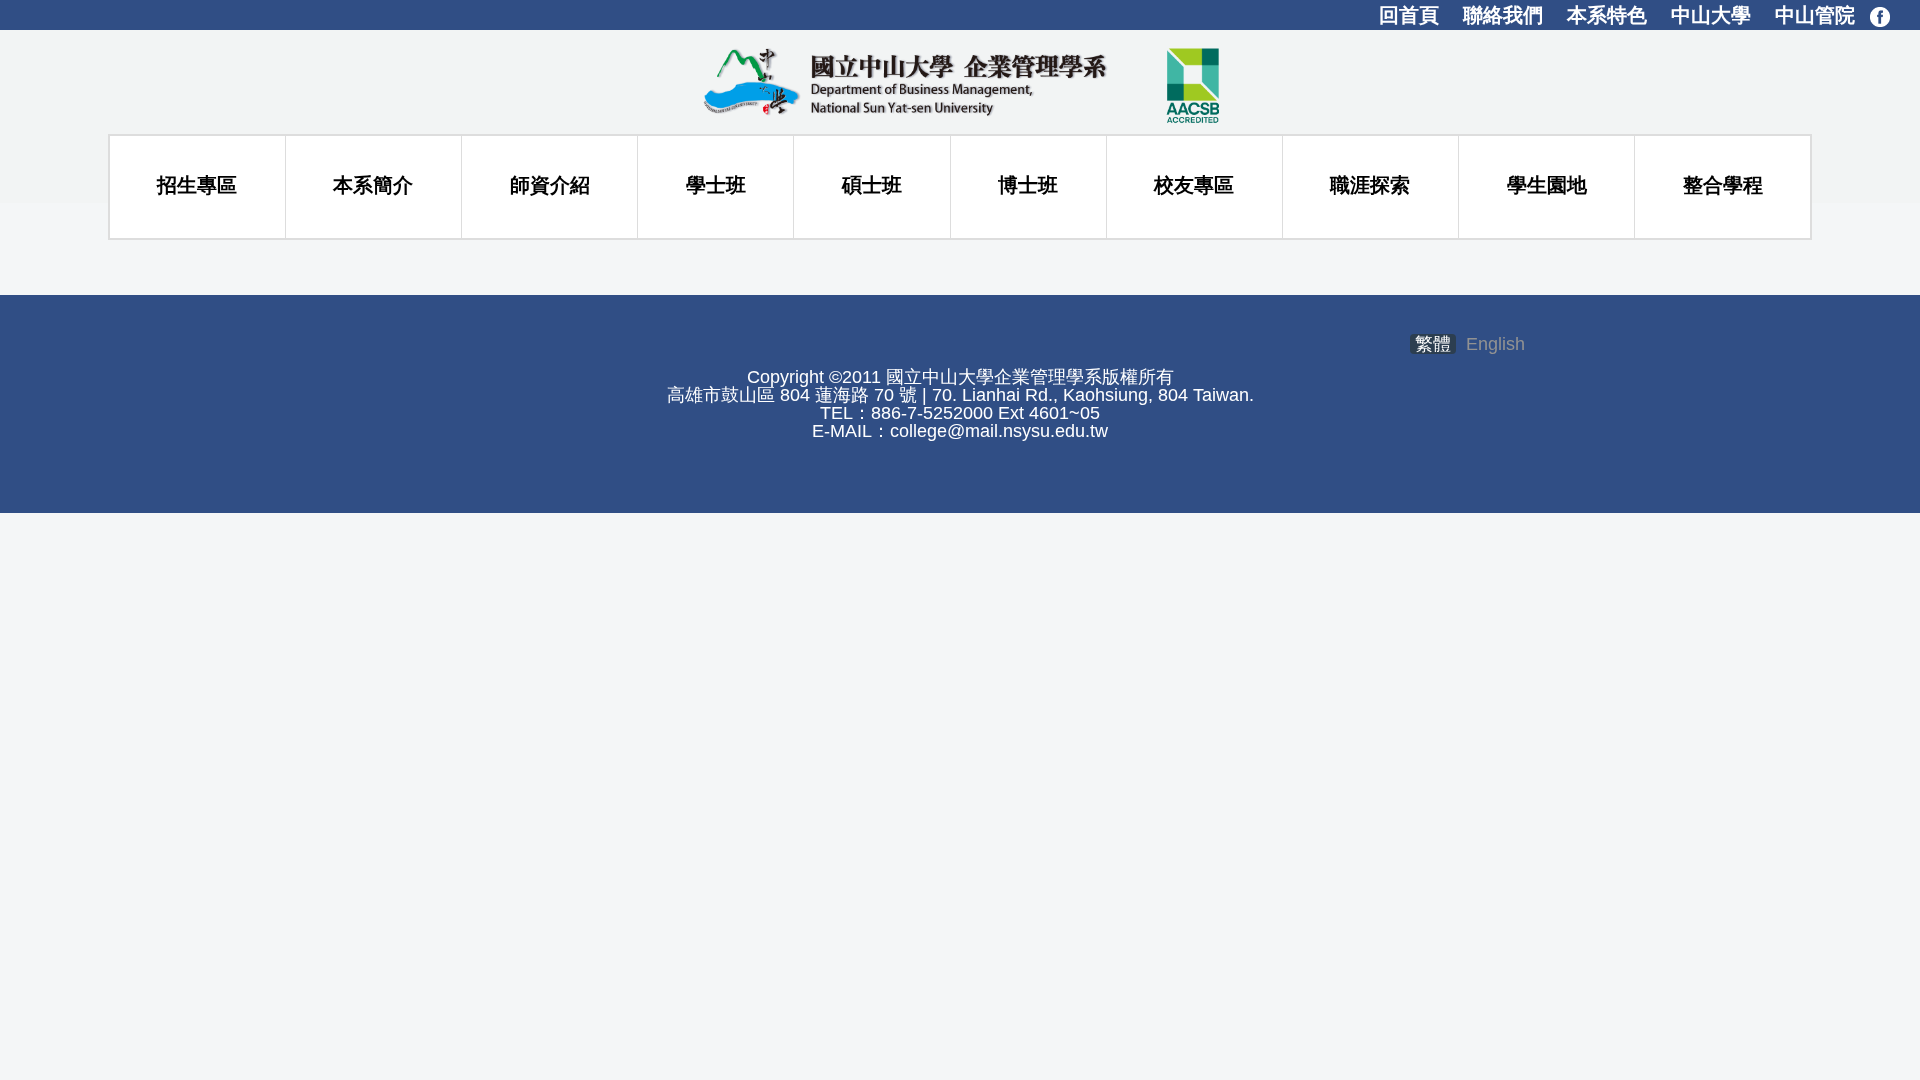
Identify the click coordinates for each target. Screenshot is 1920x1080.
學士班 (716, 185)
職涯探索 (1370, 185)
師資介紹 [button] (550, 185)
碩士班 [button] (872, 185)
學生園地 (1547, 185)
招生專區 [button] (197, 185)
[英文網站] (960, 81)
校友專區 (1194, 185)
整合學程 (1723, 185)
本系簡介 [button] (373, 185)
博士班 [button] (1028, 185)
